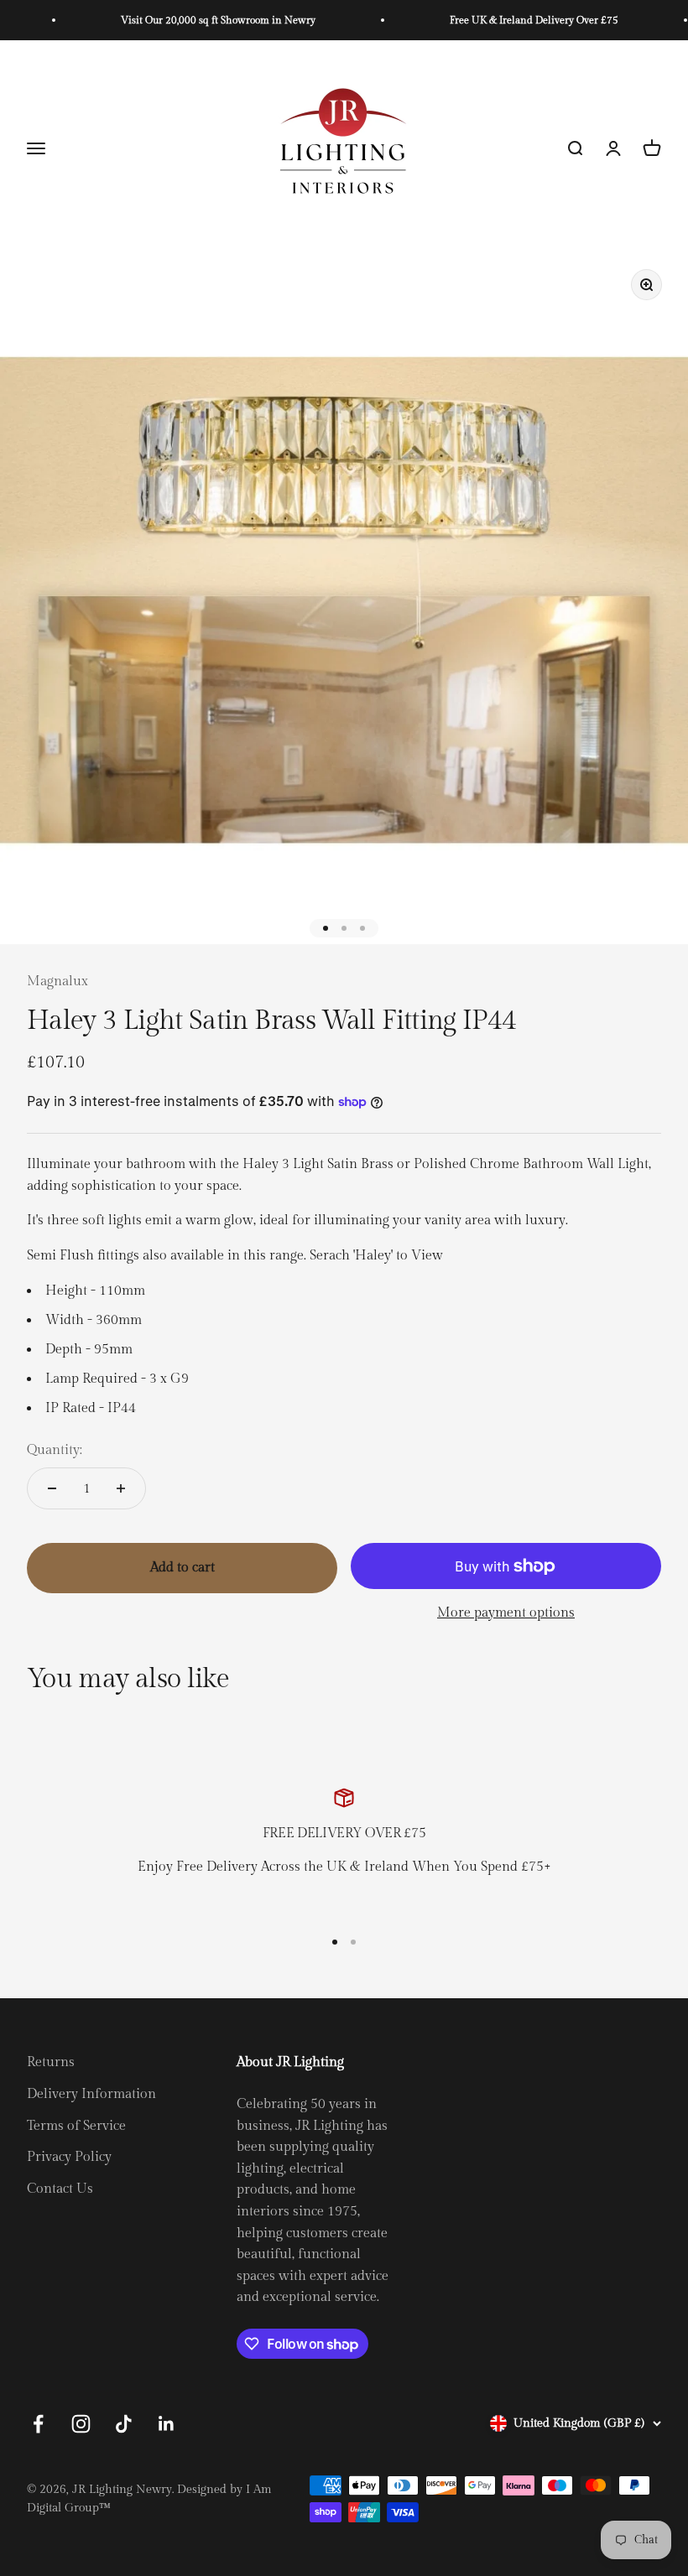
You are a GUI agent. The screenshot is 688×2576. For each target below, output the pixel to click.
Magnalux (57, 982)
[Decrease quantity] (52, 1488)
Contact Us (60, 2189)
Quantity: (55, 1450)
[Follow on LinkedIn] (167, 2424)
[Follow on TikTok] (124, 2424)
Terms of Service (76, 2126)
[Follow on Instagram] (81, 2424)
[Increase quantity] (121, 1488)
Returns (51, 2062)
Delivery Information (91, 2094)
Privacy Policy (69, 2157)
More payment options (506, 1613)
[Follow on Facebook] (38, 2424)
